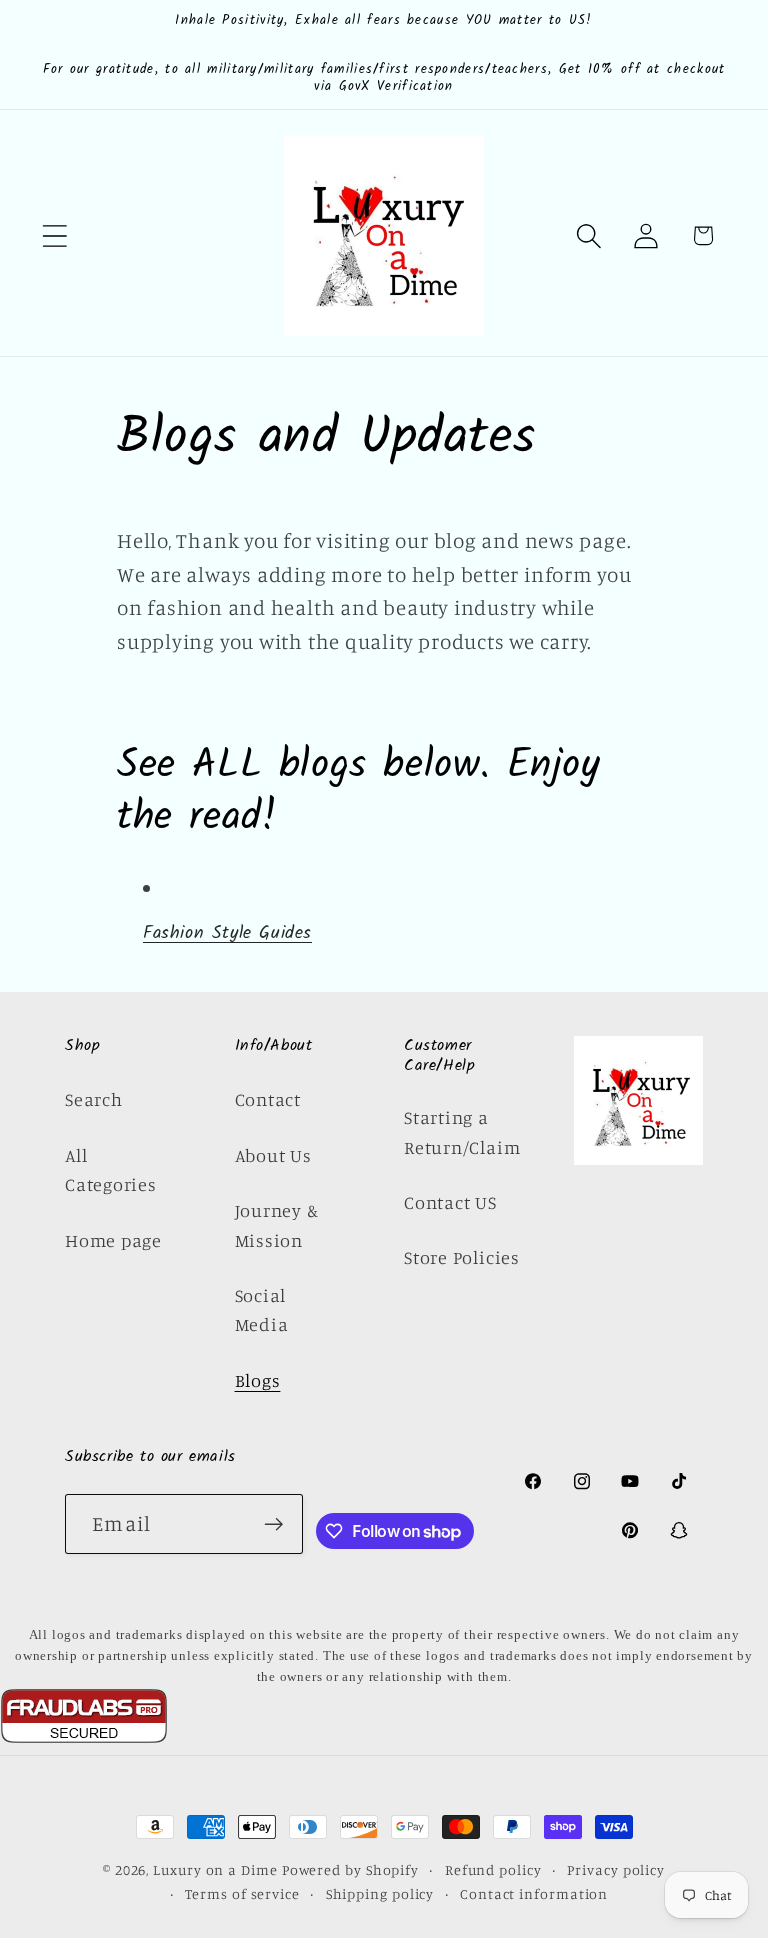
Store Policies (462, 1257)
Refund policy (493, 1869)
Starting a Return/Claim (462, 1131)
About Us (273, 1155)
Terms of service (242, 1893)
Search (94, 1099)
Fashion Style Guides (227, 933)
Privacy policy (616, 1869)
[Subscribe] (273, 1524)
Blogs (258, 1380)
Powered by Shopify (350, 1869)
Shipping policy (380, 1893)
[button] (54, 235)
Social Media (262, 1309)
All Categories (111, 1169)
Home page (113, 1240)
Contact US (450, 1202)
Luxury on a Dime (215, 1869)
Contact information (534, 1893)
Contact (268, 1099)
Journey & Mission (277, 1224)
